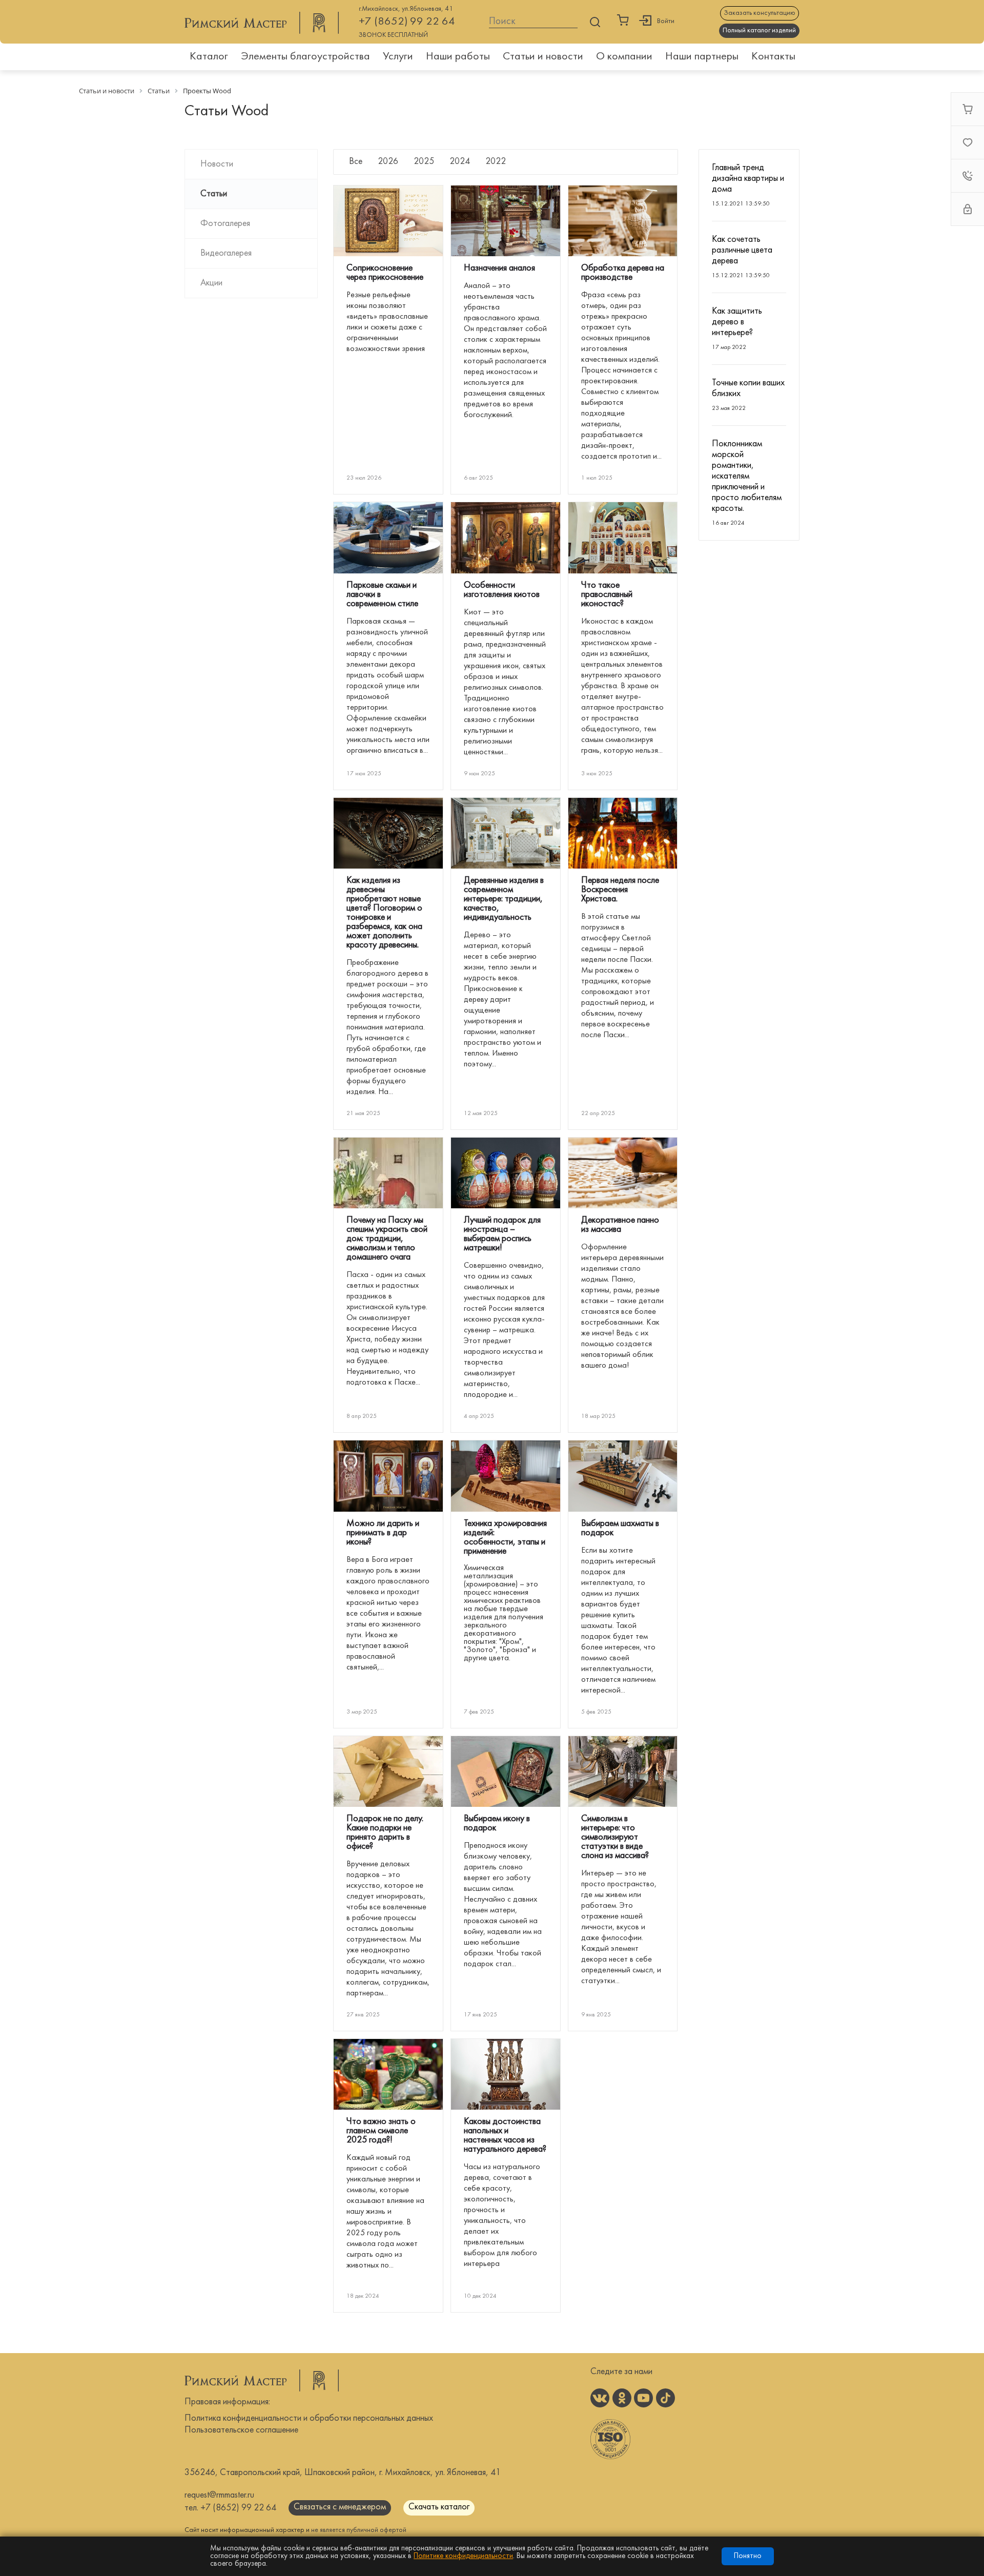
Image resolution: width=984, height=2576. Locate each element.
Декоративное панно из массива (620, 1225)
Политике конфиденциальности (463, 2556)
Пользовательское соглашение (241, 2430)
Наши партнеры (702, 57)
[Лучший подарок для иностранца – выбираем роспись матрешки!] (506, 1173)
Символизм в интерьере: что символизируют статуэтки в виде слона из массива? (615, 1837)
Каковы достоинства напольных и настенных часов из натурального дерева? (505, 2136)
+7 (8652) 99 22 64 (407, 22)
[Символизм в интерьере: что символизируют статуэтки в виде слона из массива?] (623, 1771)
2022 (496, 162)
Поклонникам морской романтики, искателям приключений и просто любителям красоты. (747, 476)
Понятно (748, 2556)
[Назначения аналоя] (506, 221)
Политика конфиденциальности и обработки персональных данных (309, 2418)
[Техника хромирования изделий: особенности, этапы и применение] (506, 1476)
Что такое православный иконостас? (607, 595)
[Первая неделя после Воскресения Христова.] (623, 833)
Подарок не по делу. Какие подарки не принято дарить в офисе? (385, 1833)
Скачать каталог (439, 2507)
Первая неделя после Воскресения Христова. (620, 890)
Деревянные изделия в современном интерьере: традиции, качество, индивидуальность (504, 899)
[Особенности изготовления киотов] (506, 538)
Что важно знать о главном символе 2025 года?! (381, 2131)
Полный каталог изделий (759, 30)
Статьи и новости (543, 57)
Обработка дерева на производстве (623, 273)
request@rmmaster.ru (219, 2495)
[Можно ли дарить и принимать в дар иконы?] (388, 1476)
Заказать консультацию (760, 13)
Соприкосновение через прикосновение (385, 273)
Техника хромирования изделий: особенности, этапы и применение (505, 1538)
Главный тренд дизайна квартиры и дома (748, 179)
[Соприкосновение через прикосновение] (388, 221)
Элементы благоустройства (305, 57)
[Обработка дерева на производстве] (623, 221)
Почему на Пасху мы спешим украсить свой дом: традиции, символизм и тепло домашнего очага (387, 1239)
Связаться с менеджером (340, 2507)
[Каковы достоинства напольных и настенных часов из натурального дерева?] (506, 2074)
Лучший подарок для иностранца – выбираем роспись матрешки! (502, 1234)
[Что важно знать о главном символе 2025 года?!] (388, 2074)
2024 (460, 162)
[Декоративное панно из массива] (623, 1173)
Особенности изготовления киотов (502, 590)
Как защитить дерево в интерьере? (737, 322)
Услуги (398, 57)
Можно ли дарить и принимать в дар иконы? (383, 1533)
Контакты (773, 57)
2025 (424, 162)
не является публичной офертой (359, 2530)
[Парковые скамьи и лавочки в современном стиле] (388, 538)
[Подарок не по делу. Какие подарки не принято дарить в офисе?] (388, 1771)
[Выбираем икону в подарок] (506, 1771)
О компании (624, 57)
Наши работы (458, 57)
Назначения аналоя (499, 268)
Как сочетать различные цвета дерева (742, 250)
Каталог (209, 57)
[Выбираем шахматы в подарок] (623, 1476)
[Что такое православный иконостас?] (623, 538)
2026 (388, 162)
